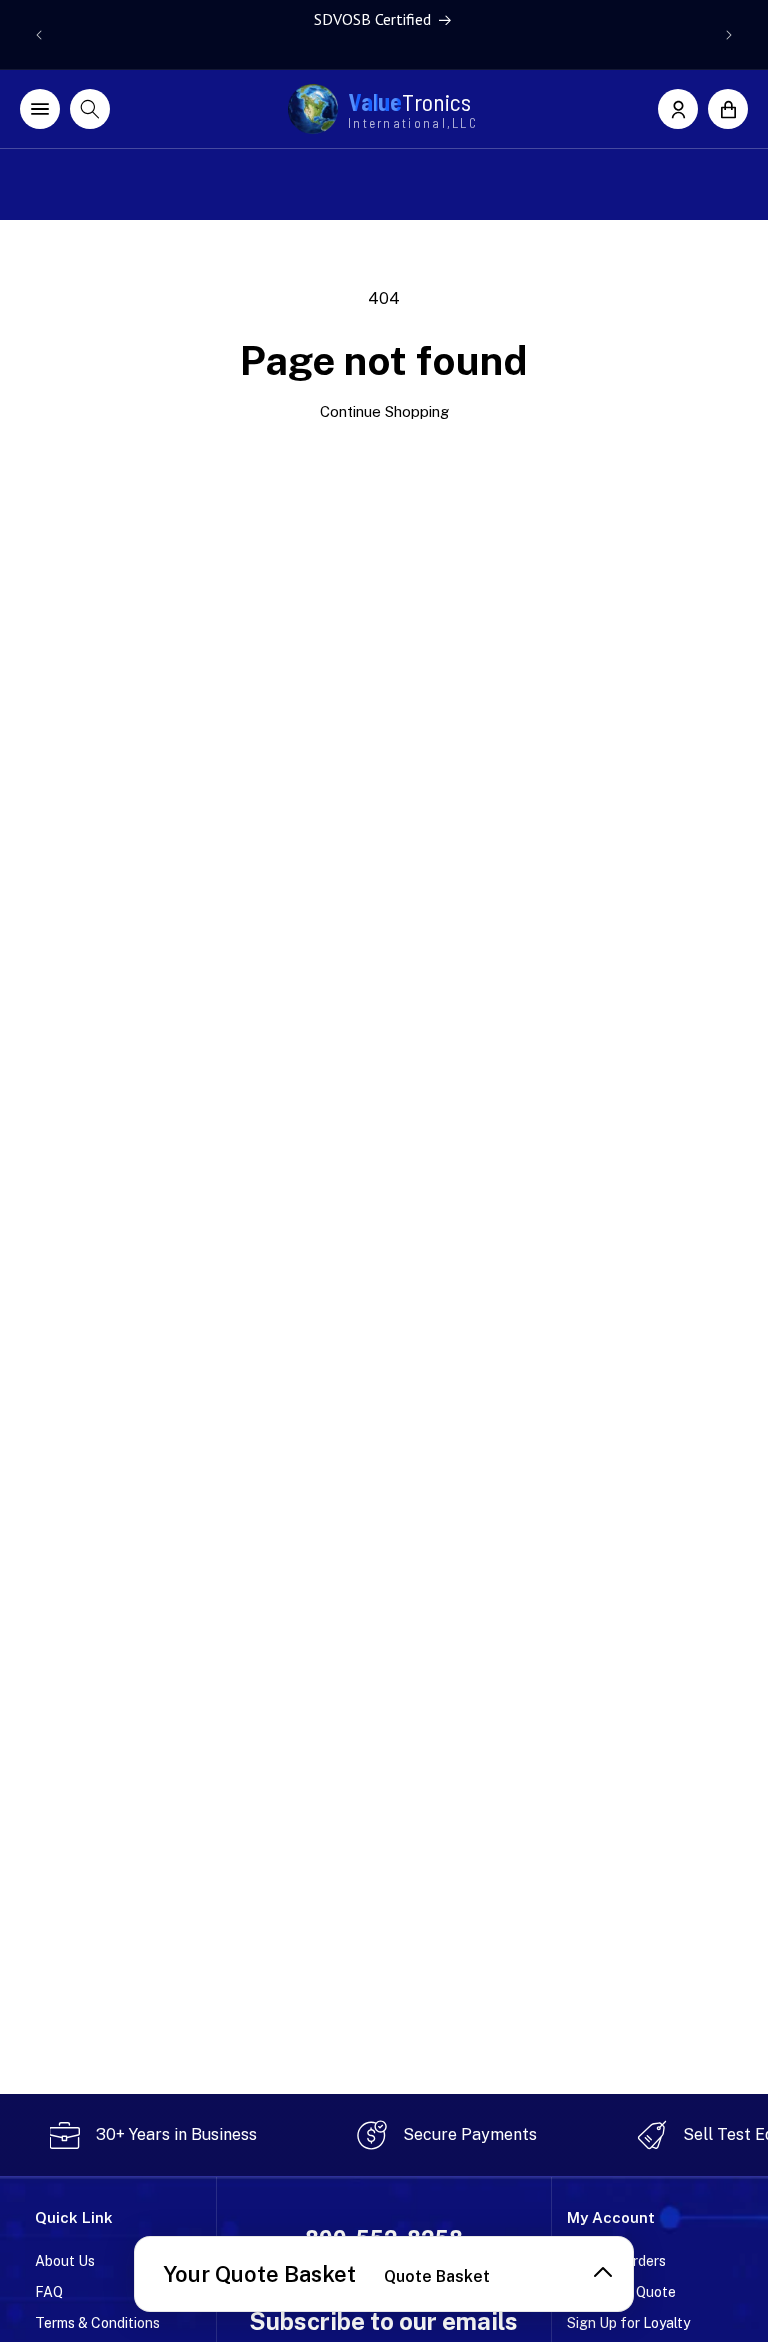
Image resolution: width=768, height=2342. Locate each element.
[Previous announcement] (39, 35)
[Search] (90, 109)
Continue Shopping (384, 411)
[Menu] (40, 109)
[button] (728, 109)
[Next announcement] (729, 35)
